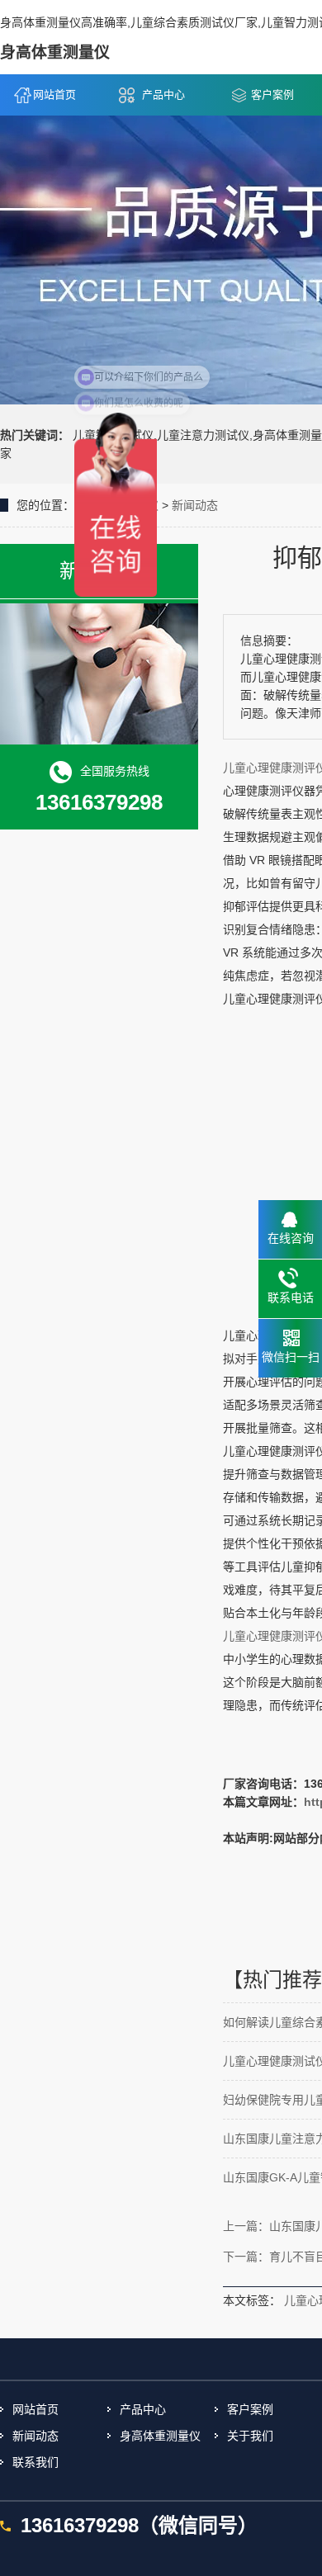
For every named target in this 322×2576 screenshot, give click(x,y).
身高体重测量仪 (160, 2436)
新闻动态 (195, 505)
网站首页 (54, 95)
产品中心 (163, 95)
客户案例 (250, 2409)
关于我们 (250, 2436)
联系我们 (36, 2462)
